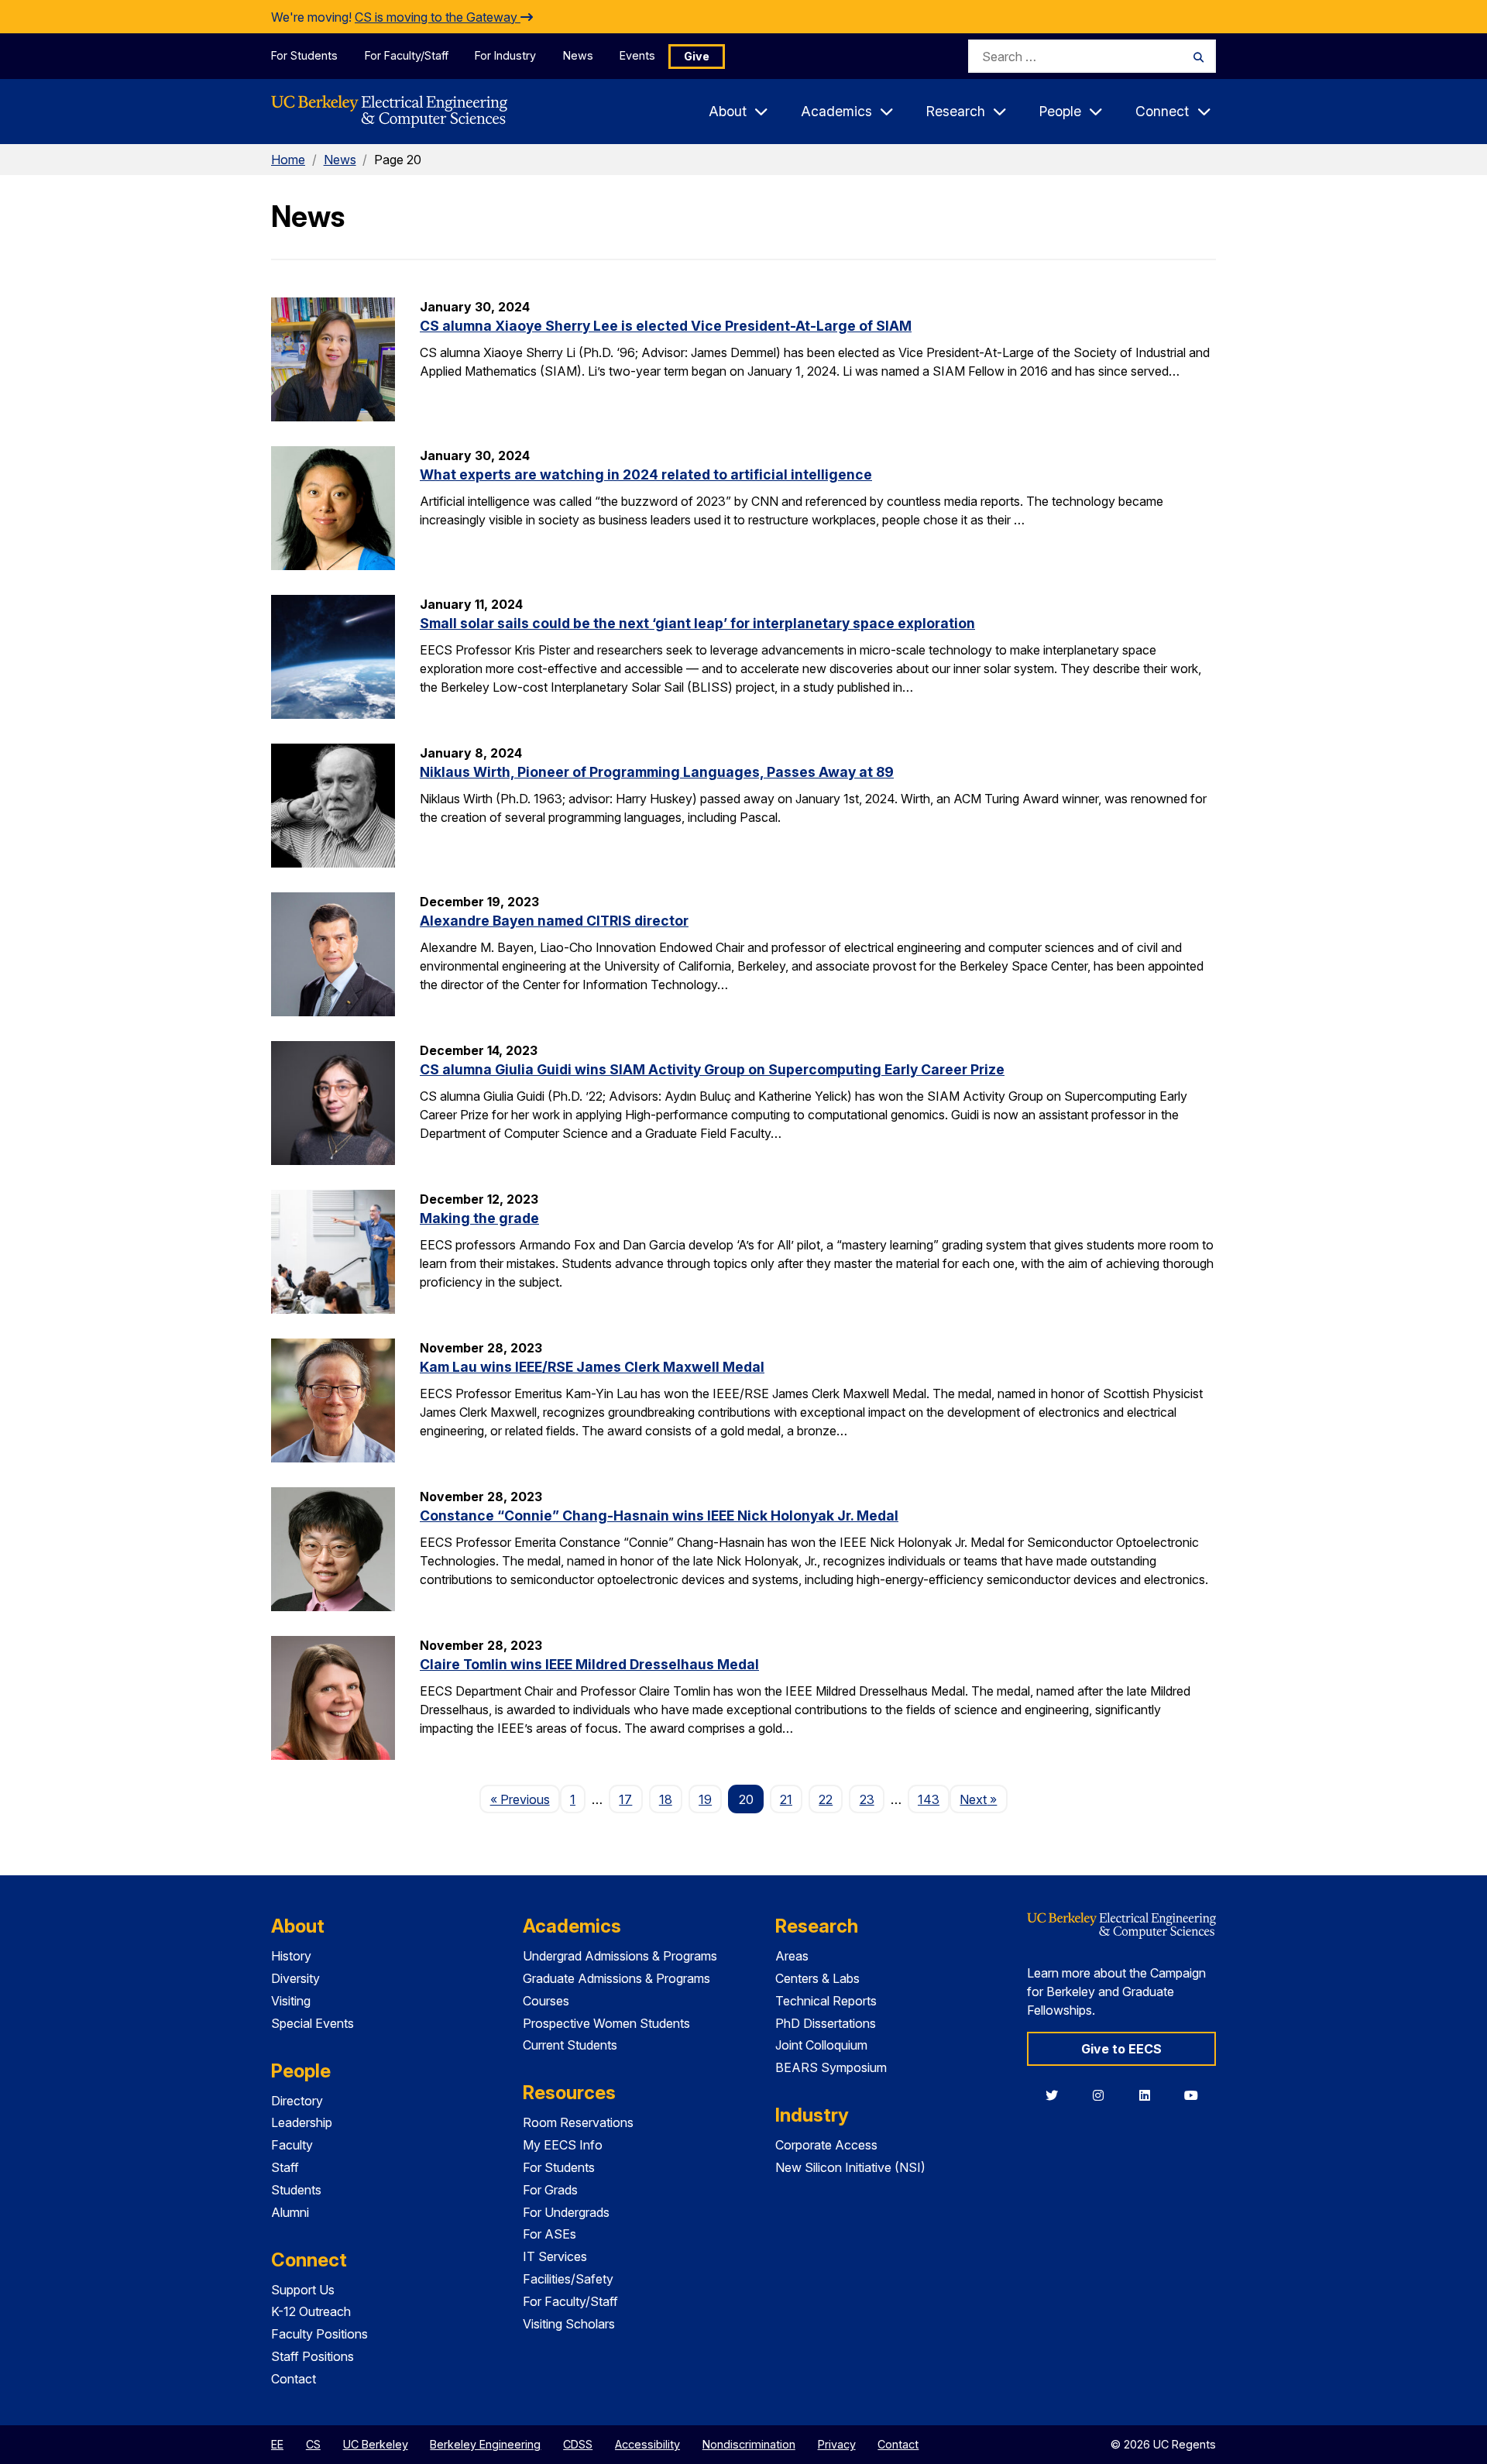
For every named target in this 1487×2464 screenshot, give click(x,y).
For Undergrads (566, 2212)
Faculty (292, 2145)
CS (313, 2444)
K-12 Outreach (311, 2311)
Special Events (313, 2023)
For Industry (505, 55)
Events (637, 55)
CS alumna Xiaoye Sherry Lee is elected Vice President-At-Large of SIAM (666, 326)
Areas (792, 1956)
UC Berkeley (376, 2444)
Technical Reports (826, 2001)
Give (697, 56)
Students (296, 2190)
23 (867, 1799)
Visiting (291, 2001)
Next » (983, 1799)
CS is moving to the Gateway (438, 17)
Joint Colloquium (821, 2045)
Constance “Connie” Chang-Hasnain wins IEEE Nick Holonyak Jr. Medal (659, 1516)
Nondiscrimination (749, 2444)
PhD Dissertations (826, 2023)
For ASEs (549, 2234)
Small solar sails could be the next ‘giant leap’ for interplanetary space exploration (697, 623)
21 (786, 1799)
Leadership (302, 2122)
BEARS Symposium (831, 2067)
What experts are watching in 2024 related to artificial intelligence (646, 474)
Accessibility (647, 2444)
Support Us (303, 2290)
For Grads (550, 2190)
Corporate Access (826, 2145)
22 (826, 1799)
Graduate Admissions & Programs (616, 1978)
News (578, 55)
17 (625, 1799)
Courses (546, 2001)
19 (705, 1799)
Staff (285, 2167)
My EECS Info (563, 2145)
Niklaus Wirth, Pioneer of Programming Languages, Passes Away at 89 (657, 772)
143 (929, 1799)
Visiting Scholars (569, 2324)
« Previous (525, 1799)
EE (277, 2444)
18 (666, 1799)
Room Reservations (578, 2122)
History (291, 1956)
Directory (297, 2101)
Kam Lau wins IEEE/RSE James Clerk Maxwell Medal (592, 1367)
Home (288, 160)
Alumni (290, 2212)
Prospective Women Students (606, 2023)
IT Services (555, 2256)
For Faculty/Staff (407, 55)
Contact (294, 2379)
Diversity (295, 1978)
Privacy (837, 2444)
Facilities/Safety (568, 2279)
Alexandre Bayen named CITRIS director (554, 921)
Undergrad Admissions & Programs (620, 1956)
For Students (304, 55)
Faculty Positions (319, 2334)
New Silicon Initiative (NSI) (850, 2167)
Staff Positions (313, 2356)
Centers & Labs (817, 1978)
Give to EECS (1121, 2049)
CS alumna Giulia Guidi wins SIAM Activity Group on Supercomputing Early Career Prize (712, 1069)
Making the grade (479, 1218)
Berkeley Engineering (485, 2444)
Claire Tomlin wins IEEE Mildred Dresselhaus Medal (589, 1664)
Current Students (570, 2045)
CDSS (578, 2444)
